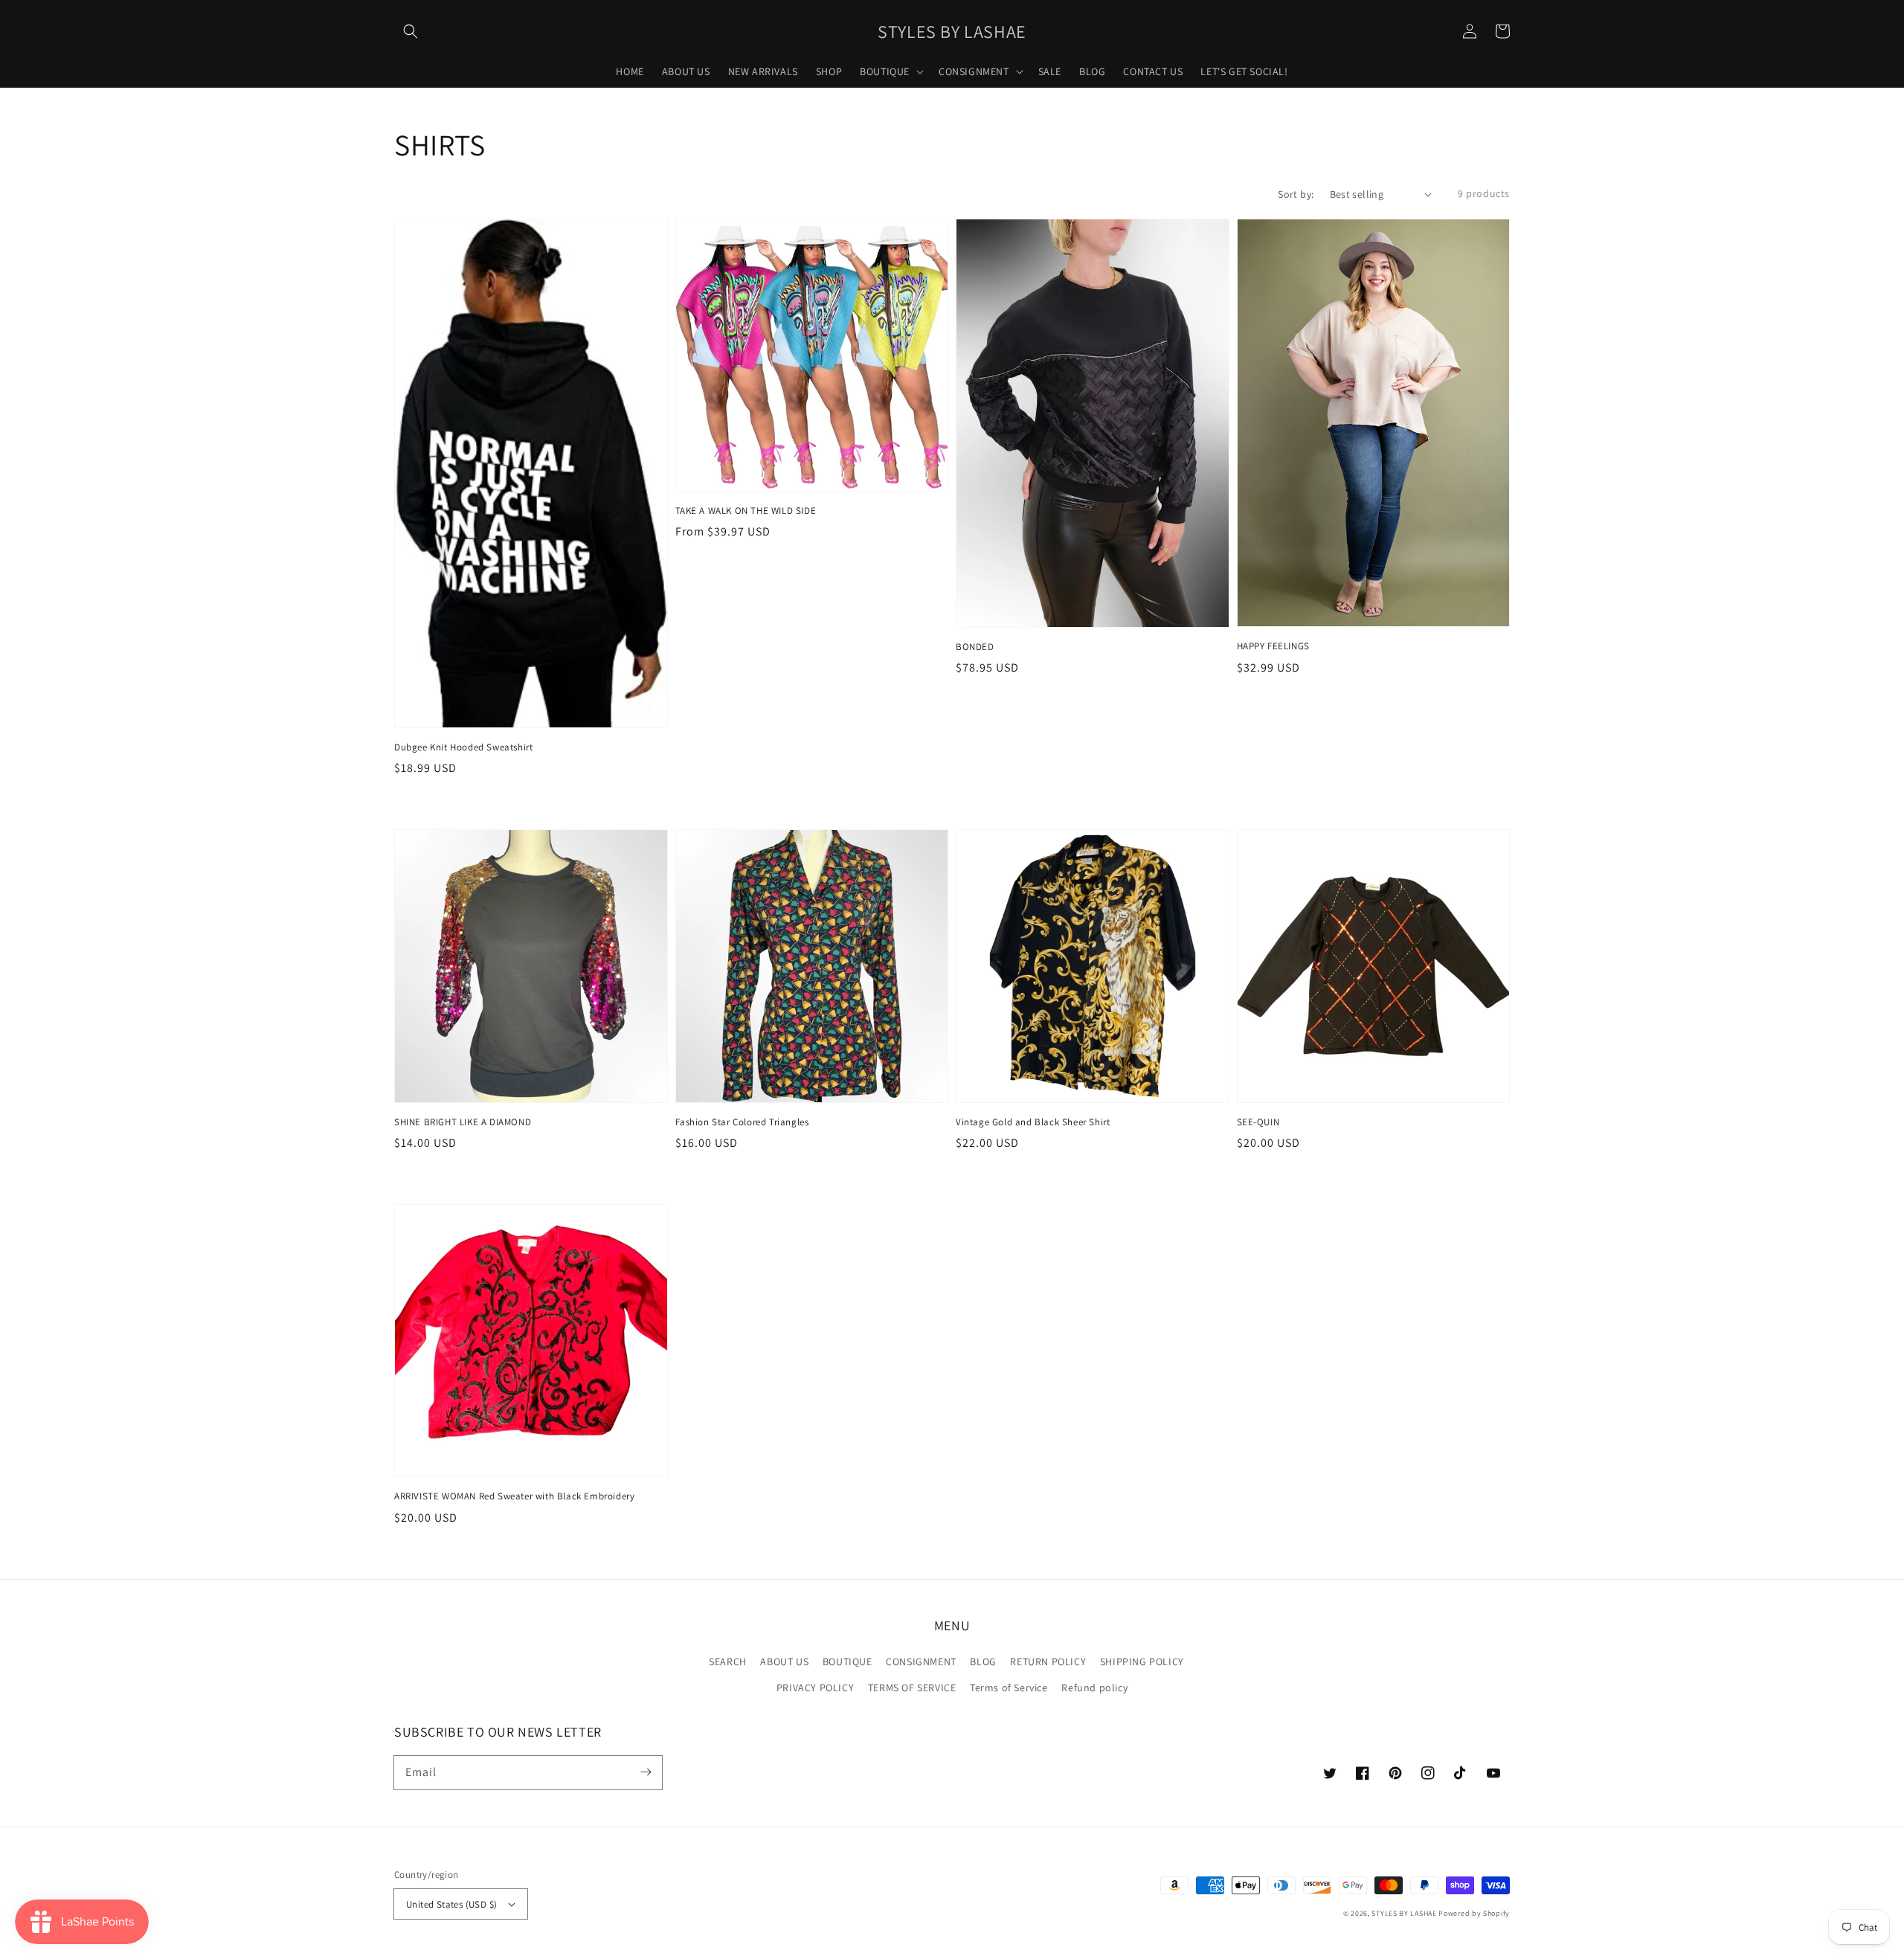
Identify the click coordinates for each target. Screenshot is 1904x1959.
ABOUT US (784, 1662)
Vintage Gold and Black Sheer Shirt (1033, 1122)
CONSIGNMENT (921, 1662)
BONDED (975, 647)
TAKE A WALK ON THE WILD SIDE (746, 511)
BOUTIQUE (848, 1662)
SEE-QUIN (1258, 1122)
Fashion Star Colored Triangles (742, 1122)
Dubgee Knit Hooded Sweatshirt (463, 747)
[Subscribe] (646, 1772)
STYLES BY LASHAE (1404, 1913)
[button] (411, 31)
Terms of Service (1009, 1688)
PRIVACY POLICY (815, 1688)
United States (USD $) (451, 1904)
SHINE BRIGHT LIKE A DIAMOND (463, 1122)
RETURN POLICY (1048, 1662)
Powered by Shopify (1474, 1913)
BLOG (983, 1662)
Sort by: (1296, 194)
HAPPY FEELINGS (1273, 646)
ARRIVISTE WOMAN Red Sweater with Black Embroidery (514, 1496)
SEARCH (728, 1662)
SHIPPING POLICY (1142, 1662)
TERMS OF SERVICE (912, 1688)
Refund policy (1094, 1688)
